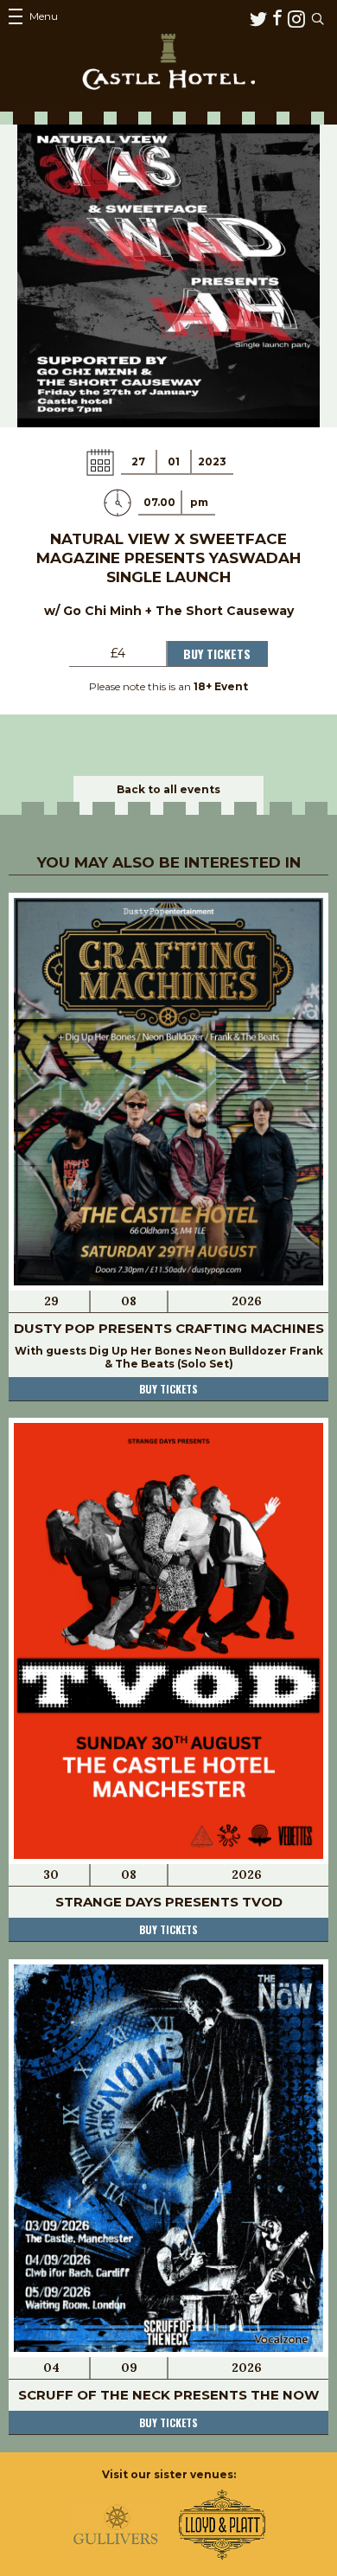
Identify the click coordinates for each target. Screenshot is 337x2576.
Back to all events (168, 789)
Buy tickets (168, 1389)
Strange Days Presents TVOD (169, 1902)
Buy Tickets (217, 654)
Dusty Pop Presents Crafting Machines (169, 1328)
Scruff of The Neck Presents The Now (168, 2395)
